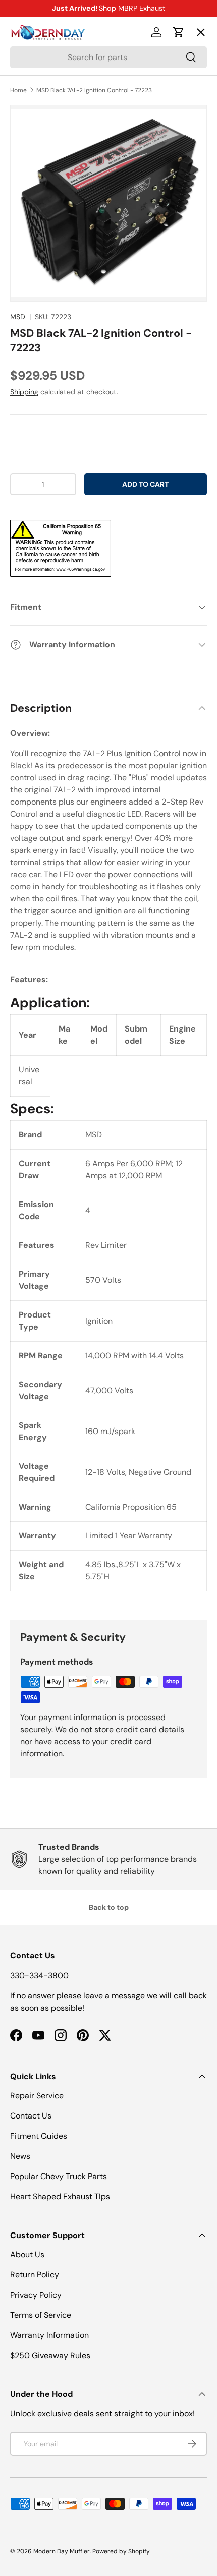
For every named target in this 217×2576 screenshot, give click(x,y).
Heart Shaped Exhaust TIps (60, 2196)
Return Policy (35, 2275)
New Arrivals (43, 142)
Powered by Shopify (121, 2551)
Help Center (42, 216)
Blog (26, 179)
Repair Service (37, 2096)
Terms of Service (41, 2315)
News (20, 2156)
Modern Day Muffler (62, 2551)
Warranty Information (49, 2335)
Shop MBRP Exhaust (132, 8)
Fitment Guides (39, 2136)
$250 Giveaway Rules (50, 2355)
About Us (27, 2254)
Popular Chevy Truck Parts (59, 2176)
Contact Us (31, 2116)
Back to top (109, 1907)
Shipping (24, 392)
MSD (18, 317)
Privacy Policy (36, 2295)
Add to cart (145, 484)
